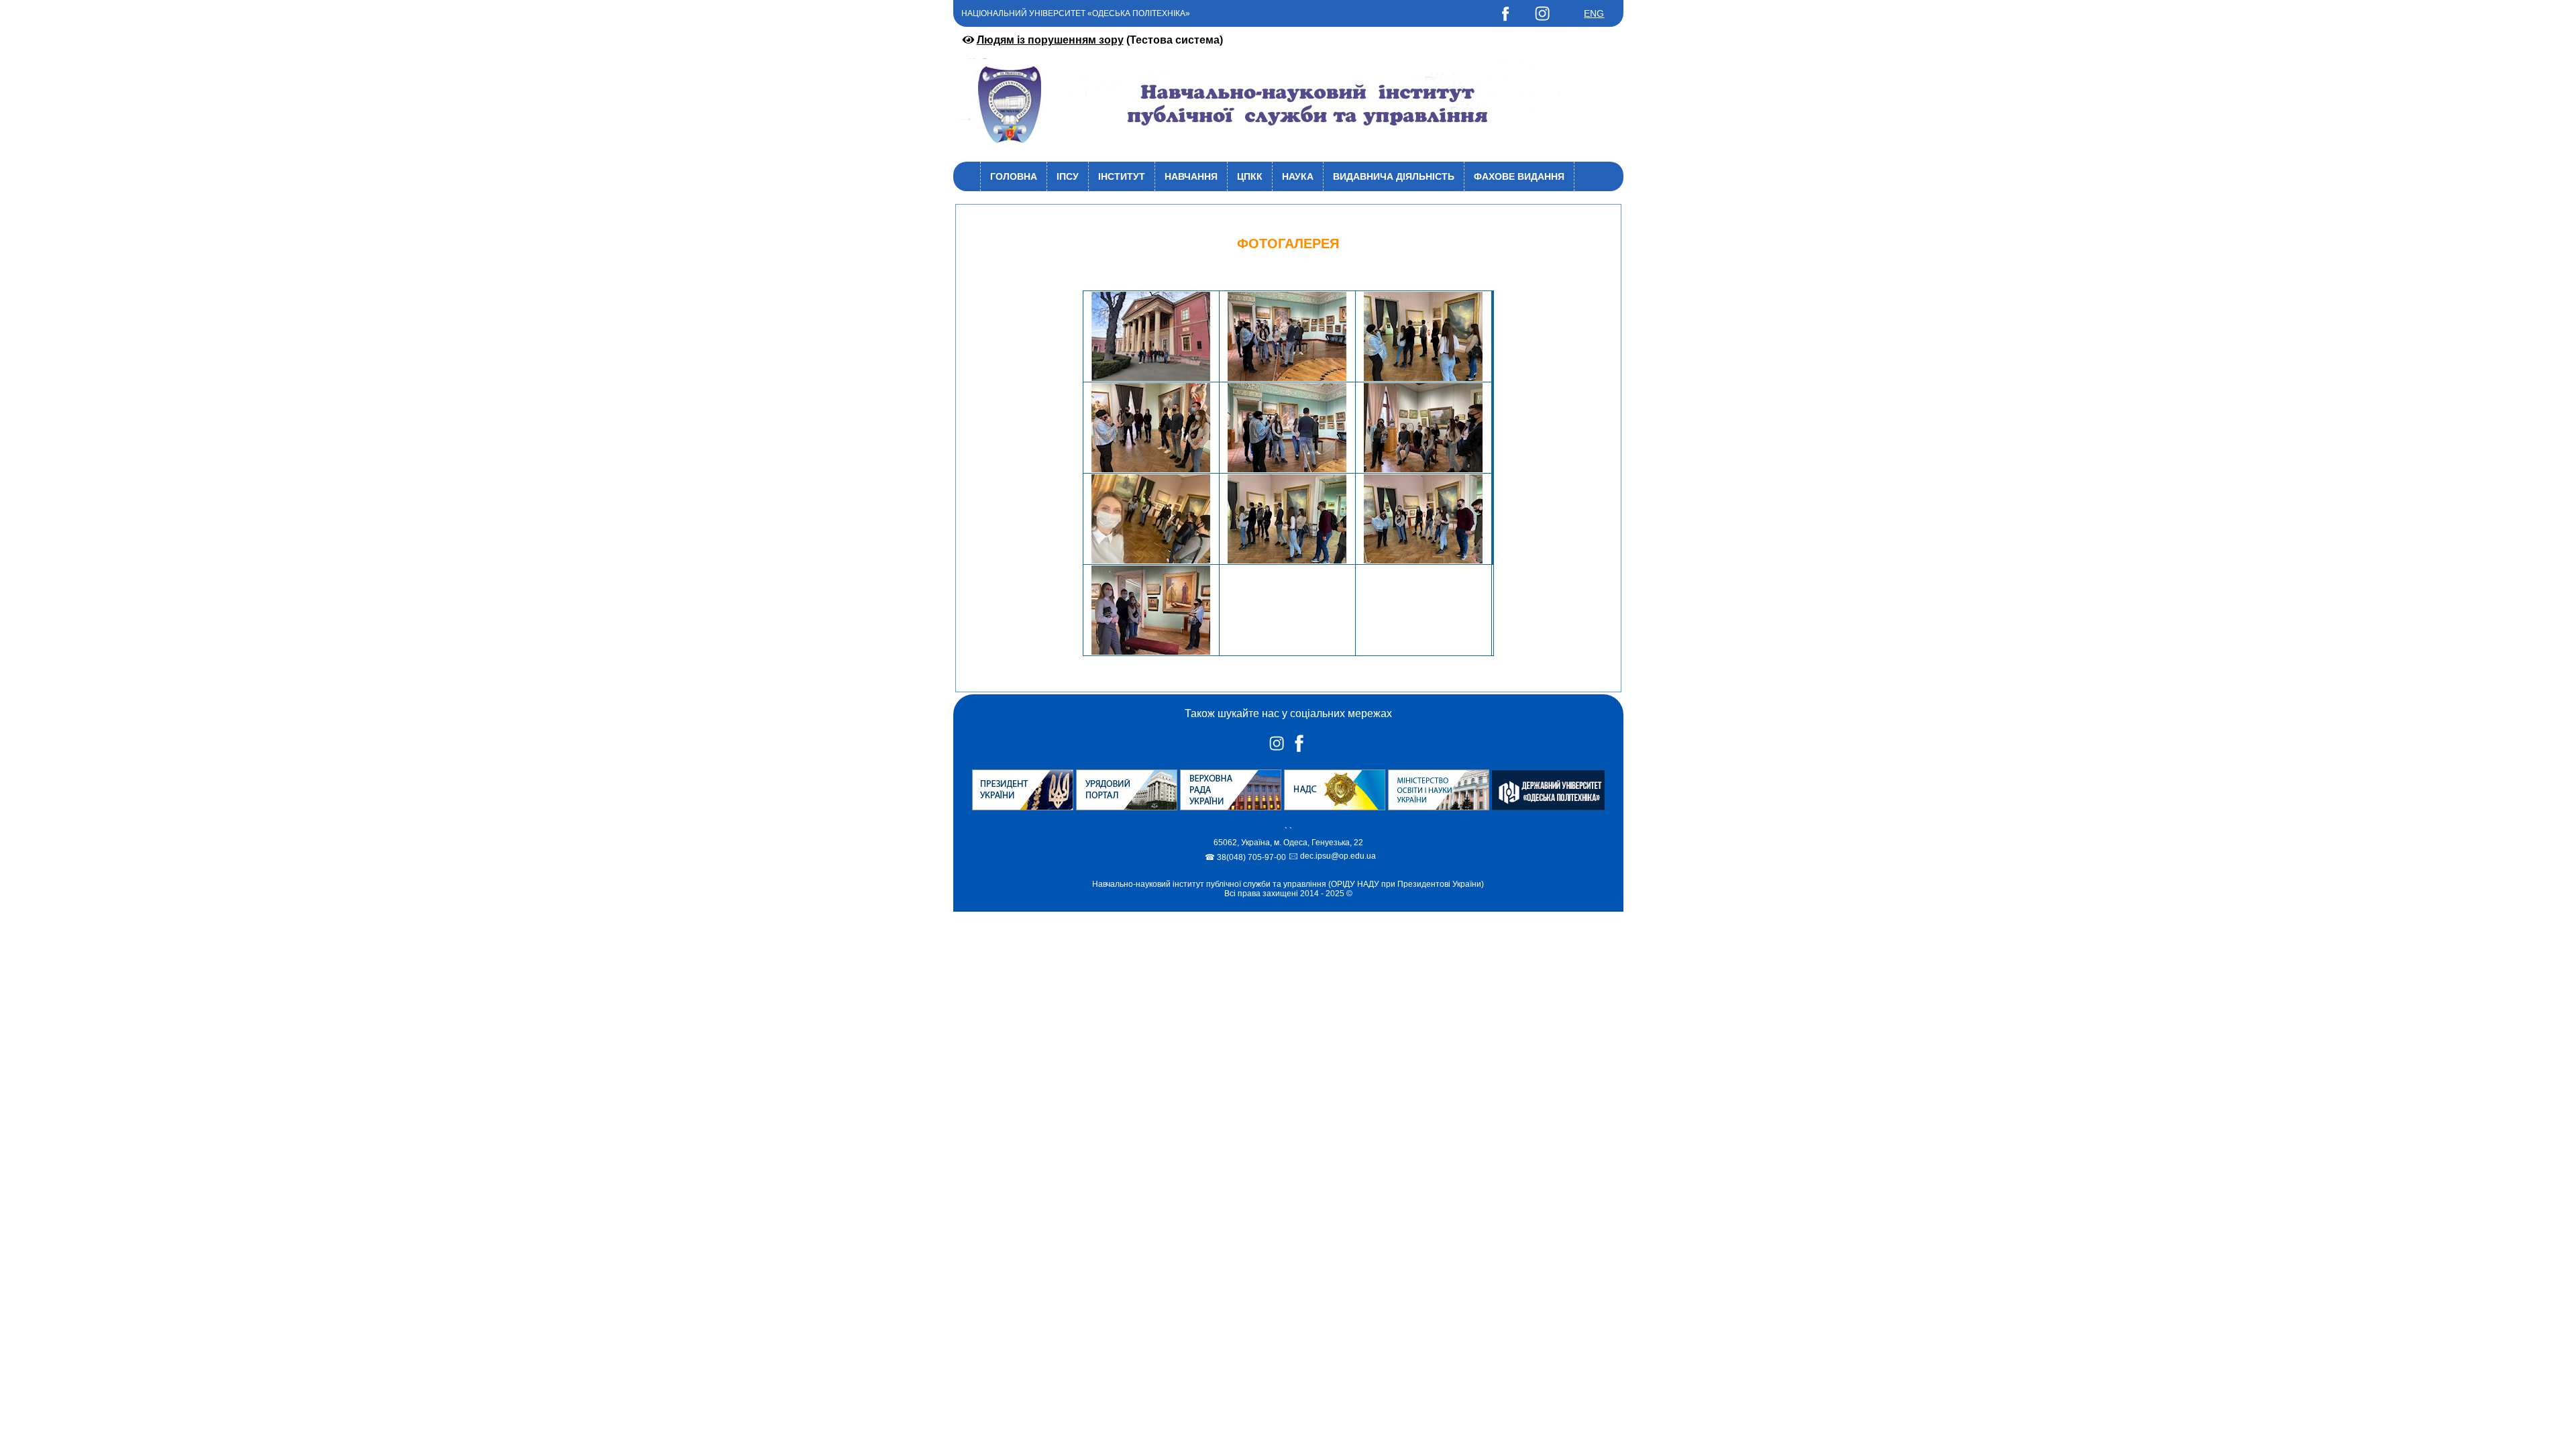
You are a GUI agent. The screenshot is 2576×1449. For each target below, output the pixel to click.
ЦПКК (1250, 176)
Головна (1014, 176)
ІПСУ (1068, 176)
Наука (1298, 176)
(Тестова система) (1100, 40)
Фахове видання (1519, 176)
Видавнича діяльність (1394, 176)
